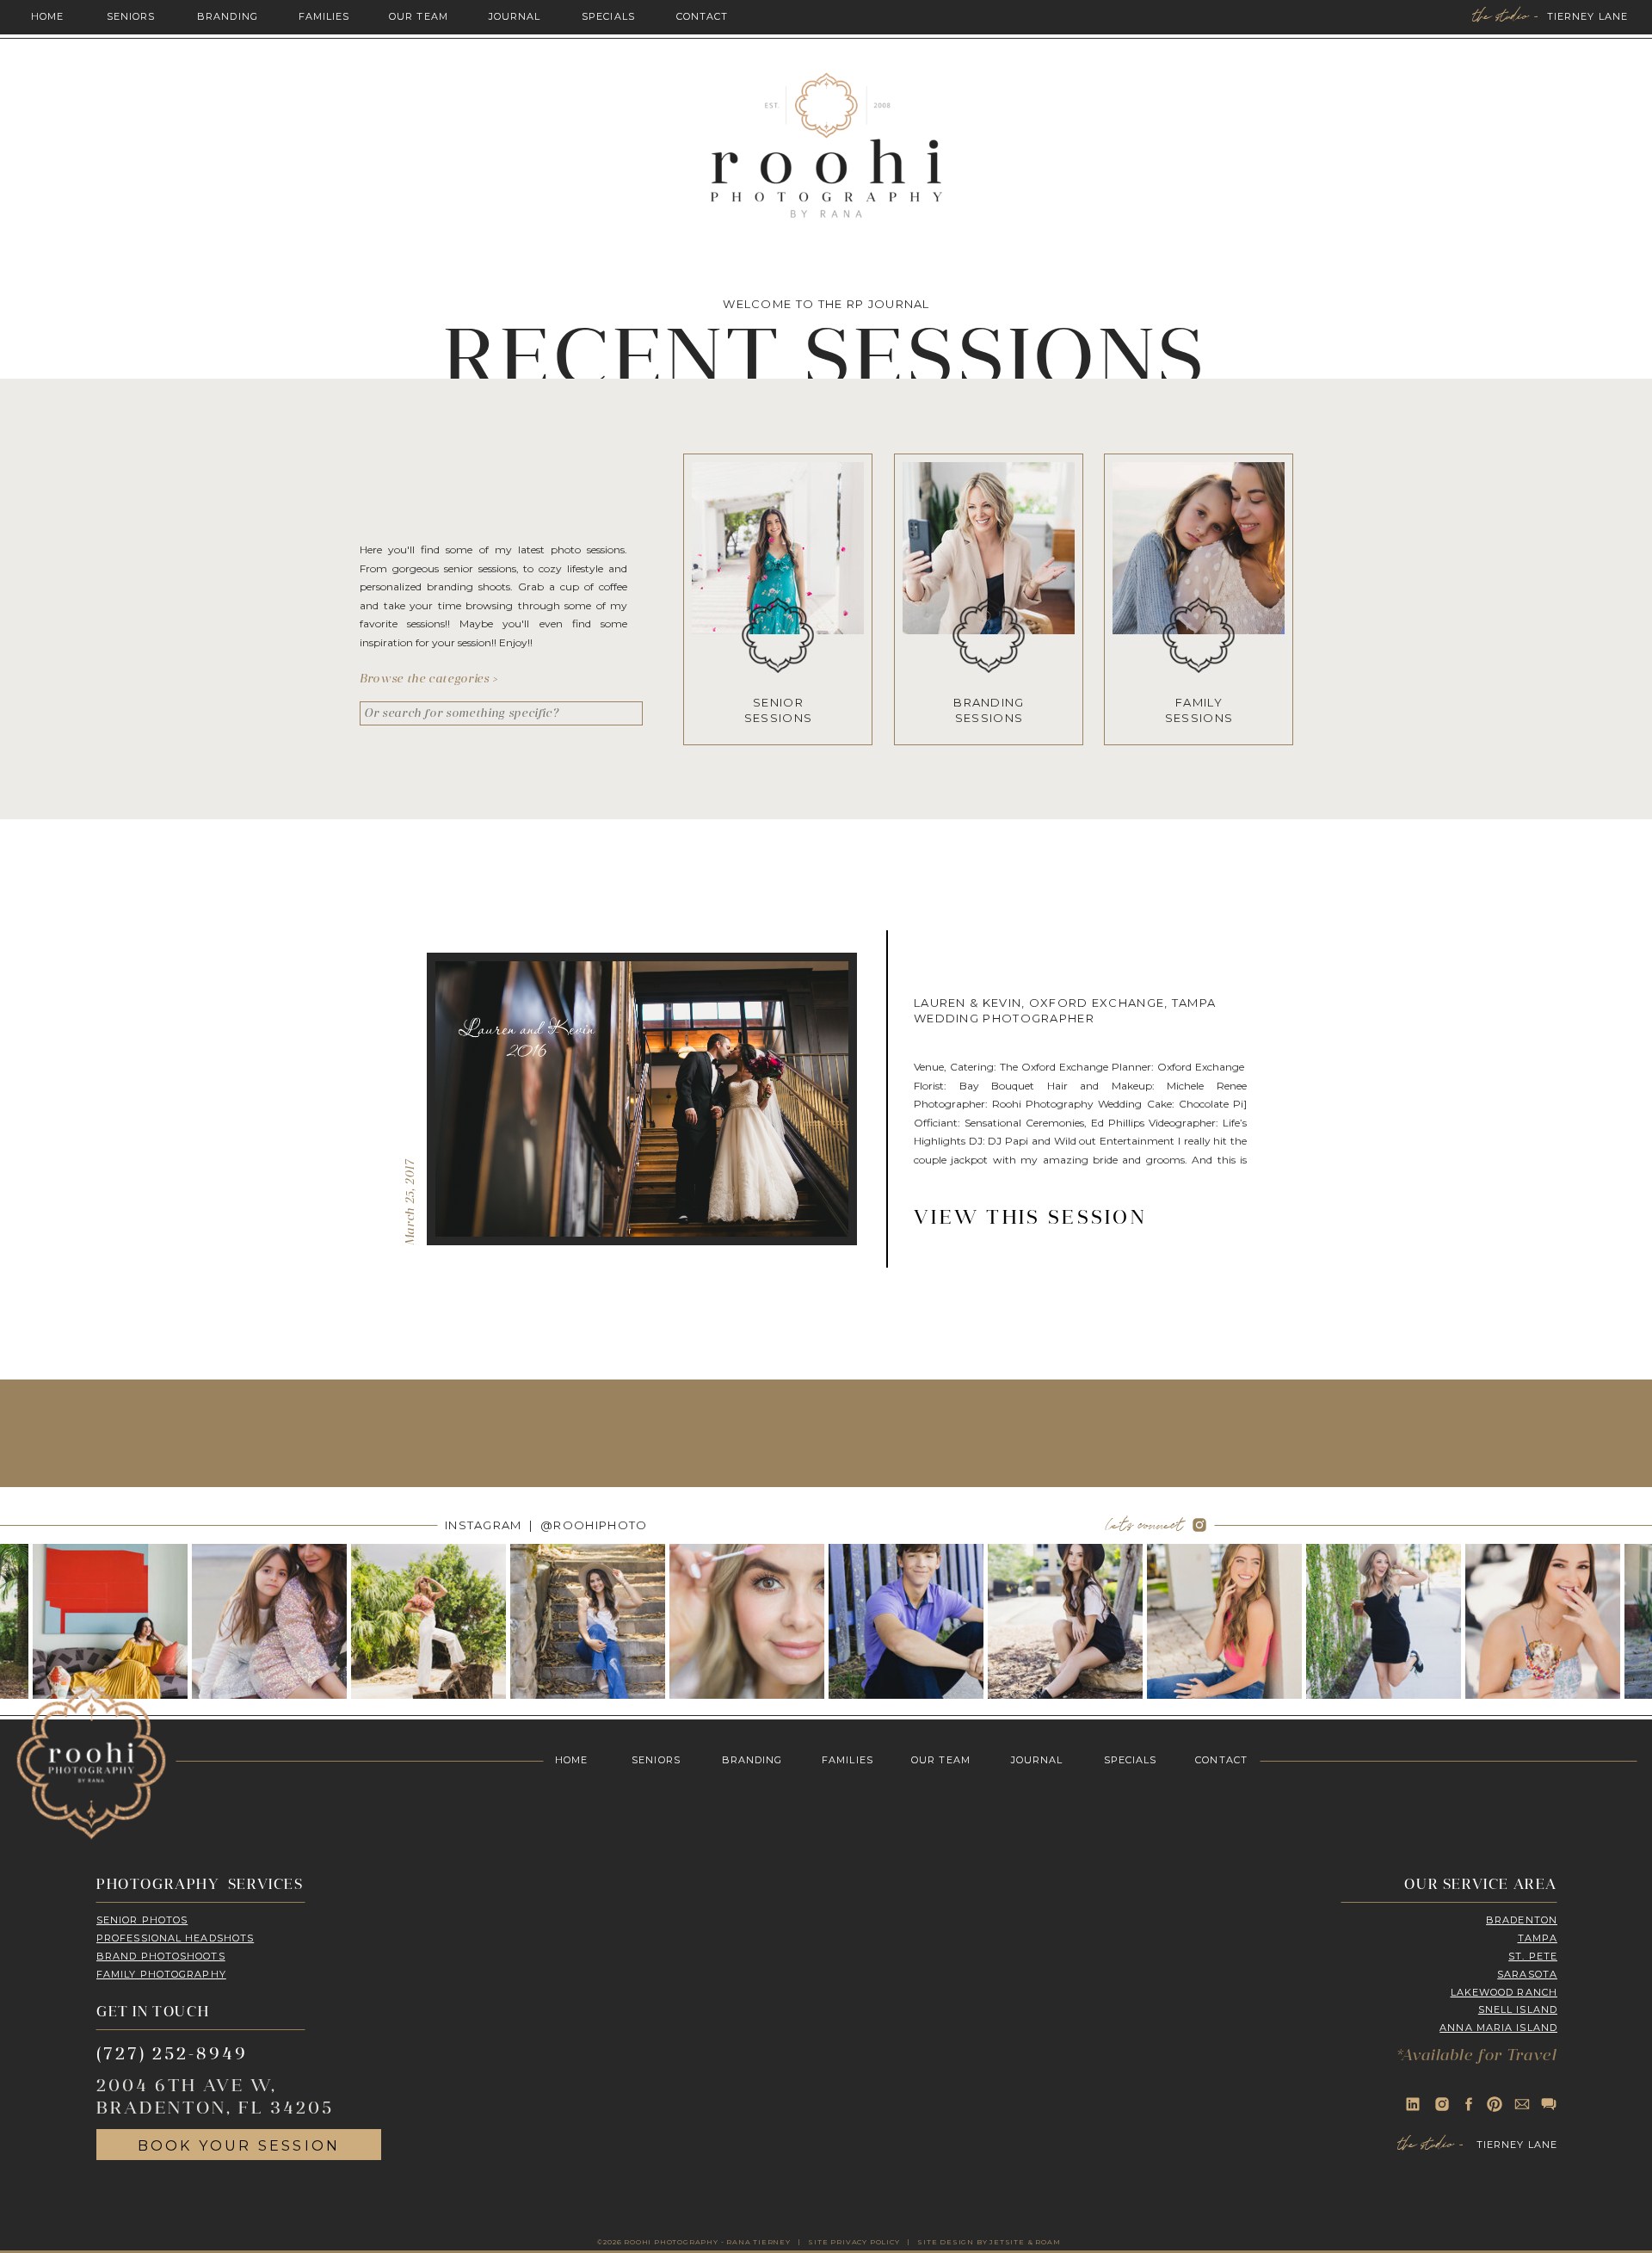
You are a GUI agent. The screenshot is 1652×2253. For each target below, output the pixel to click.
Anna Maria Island (1498, 2028)
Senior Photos (142, 1920)
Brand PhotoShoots (161, 1956)
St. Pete (1533, 1956)
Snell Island (1518, 2009)
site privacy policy (854, 2242)
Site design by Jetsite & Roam (989, 2242)
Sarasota (1527, 1974)
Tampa (1538, 1938)
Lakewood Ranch (1504, 1992)
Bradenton (1522, 1920)
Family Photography (161, 1974)
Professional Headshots (175, 1938)
